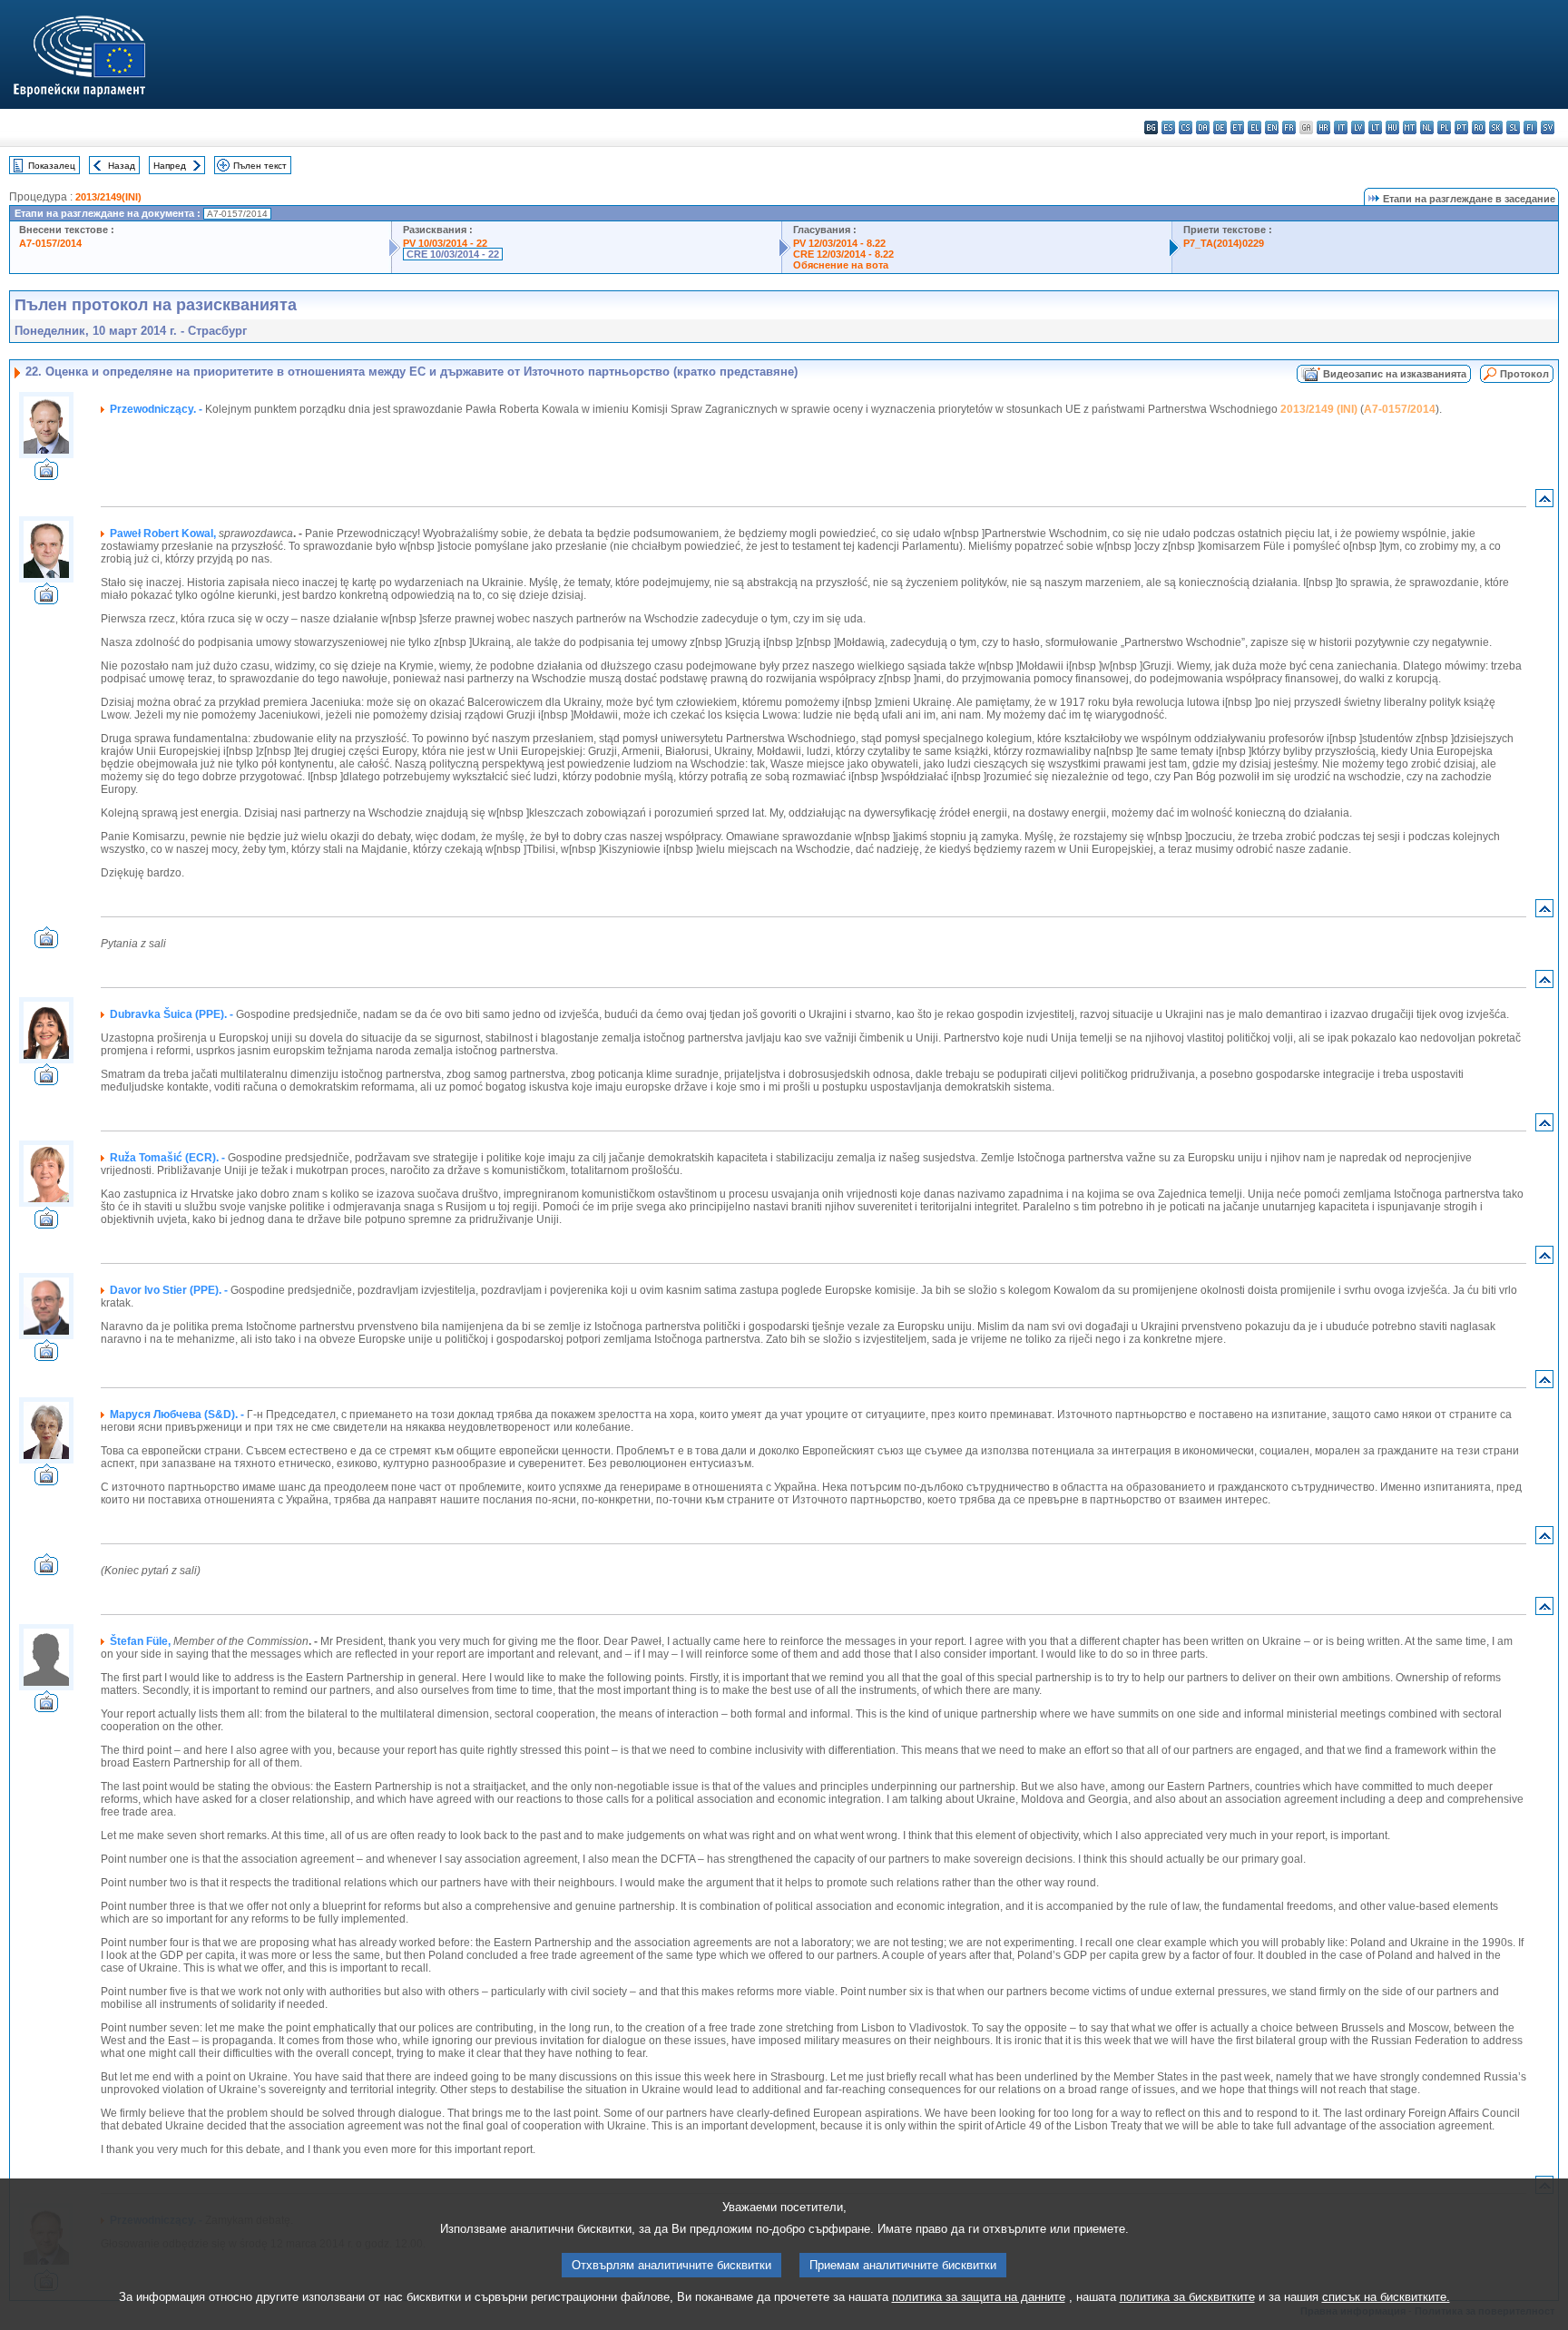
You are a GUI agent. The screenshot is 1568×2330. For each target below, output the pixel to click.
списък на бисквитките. (1386, 2297)
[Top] (1544, 502)
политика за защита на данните (979, 2297)
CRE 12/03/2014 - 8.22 (843, 254)
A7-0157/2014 (50, 243)
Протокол (1524, 374)
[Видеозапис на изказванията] (46, 475)
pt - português (1461, 127)
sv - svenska (1548, 127)
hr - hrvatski (1323, 127)
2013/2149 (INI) (1319, 409)
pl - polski (1444, 127)
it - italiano (1341, 127)
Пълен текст (260, 166)
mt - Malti (1410, 127)
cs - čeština (1186, 127)
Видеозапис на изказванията (1395, 374)
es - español (1168, 127)
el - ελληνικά (1254, 127)
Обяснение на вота (841, 265)
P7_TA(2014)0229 (1224, 243)
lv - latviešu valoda (1358, 127)
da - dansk (1203, 127)
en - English (1272, 127)
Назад (122, 166)
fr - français (1289, 127)
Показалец (52, 166)
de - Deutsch (1220, 127)
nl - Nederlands (1427, 127)
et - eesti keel (1237, 127)
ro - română (1479, 127)
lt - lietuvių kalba (1375, 127)
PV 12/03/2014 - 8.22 (839, 243)
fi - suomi (1530, 127)
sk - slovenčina (1496, 127)
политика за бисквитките (1187, 2297)
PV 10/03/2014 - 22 (445, 243)
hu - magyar (1392, 127)
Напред (170, 166)
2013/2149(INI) (108, 197)
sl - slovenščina (1513, 127)
